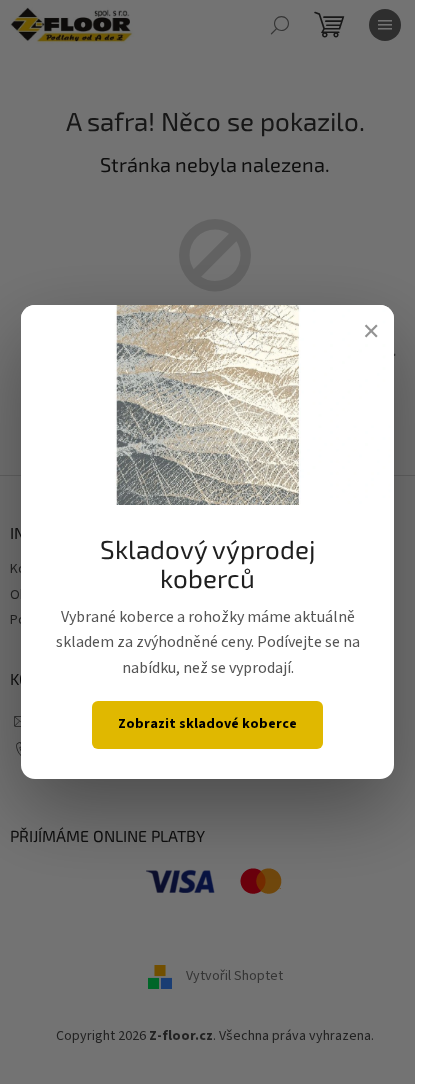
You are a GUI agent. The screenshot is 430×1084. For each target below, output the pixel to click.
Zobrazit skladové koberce (207, 724)
